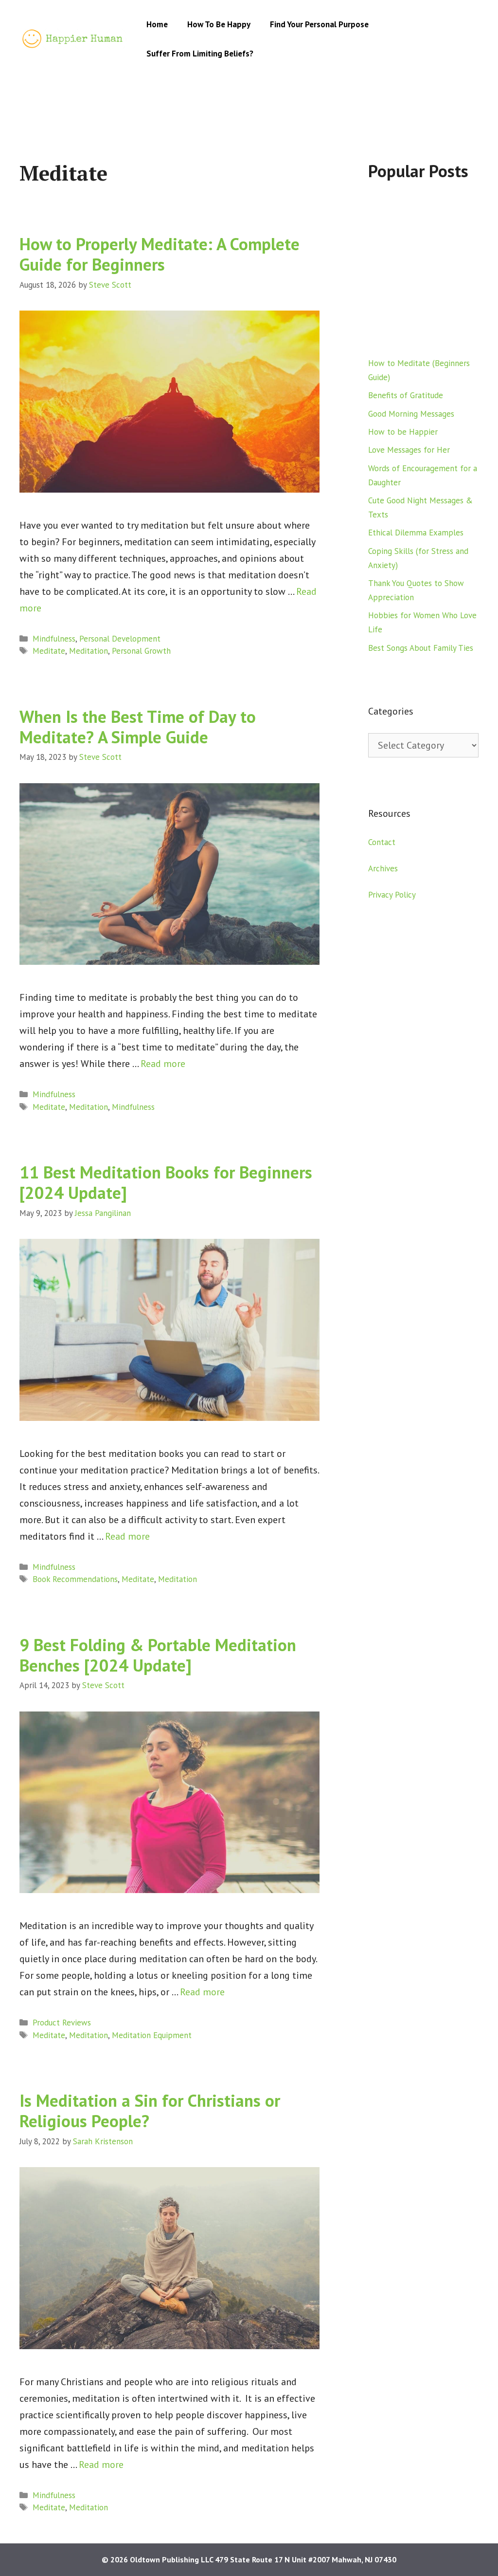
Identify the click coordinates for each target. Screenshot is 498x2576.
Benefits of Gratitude (406, 395)
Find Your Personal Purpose (319, 24)
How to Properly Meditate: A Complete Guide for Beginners (160, 254)
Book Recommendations (75, 1579)
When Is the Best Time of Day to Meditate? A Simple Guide (138, 727)
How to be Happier (403, 432)
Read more (163, 1064)
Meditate (49, 651)
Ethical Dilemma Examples (416, 533)
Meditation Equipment (152, 2035)
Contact (382, 842)
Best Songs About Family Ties (421, 648)
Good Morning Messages (411, 414)
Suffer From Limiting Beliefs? (200, 54)
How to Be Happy (219, 24)
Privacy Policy (392, 895)
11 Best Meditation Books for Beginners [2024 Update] (166, 1182)
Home (157, 24)
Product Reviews (62, 2023)
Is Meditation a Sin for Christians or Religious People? (150, 2111)
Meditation (89, 651)
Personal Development (120, 639)
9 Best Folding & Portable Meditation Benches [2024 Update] (158, 1655)
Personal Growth (141, 651)
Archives (383, 868)
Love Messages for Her (409, 450)
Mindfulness (54, 639)
